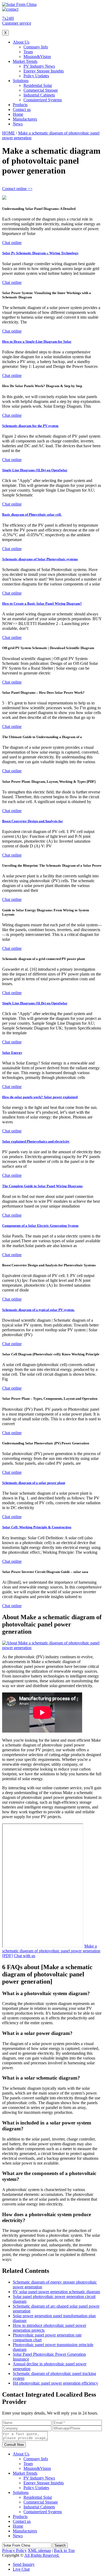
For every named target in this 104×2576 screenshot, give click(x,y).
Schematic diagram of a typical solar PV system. (38, 1310)
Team (28, 52)
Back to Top (64, 2550)
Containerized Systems (43, 100)
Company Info (36, 47)
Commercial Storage (41, 90)
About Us (21, 42)
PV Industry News (39, 66)
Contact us (22, 109)
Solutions (21, 81)
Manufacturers (25, 119)
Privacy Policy (14, 2550)
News (18, 124)
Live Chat (21, 2569)
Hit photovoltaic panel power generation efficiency (55, 2383)
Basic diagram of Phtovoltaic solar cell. (32, 514)
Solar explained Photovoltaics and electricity (36, 1141)
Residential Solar (38, 85)
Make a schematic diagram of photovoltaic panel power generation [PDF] (51, 1951)
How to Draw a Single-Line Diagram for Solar (37, 342)
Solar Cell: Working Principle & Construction (37, 1527)
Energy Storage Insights (44, 71)
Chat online (12, 243)
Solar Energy (12, 1053)
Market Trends (25, 61)
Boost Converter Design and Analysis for (33, 821)
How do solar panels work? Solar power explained (40, 1097)
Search (60, 2545)
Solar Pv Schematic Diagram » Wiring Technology (40, 253)
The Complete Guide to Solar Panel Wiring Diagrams (42, 1186)
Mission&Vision (37, 57)
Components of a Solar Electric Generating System (40, 1226)
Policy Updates (36, 76)
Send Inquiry (24, 2564)
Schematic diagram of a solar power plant (34, 1483)
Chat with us (25, 1956)
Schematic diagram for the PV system (30, 426)
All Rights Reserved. (42, 2555)
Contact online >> (17, 189)
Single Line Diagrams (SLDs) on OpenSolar (35, 470)
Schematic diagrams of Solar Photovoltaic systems (40, 559)
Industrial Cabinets (39, 95)
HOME (9, 133)
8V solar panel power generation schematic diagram (56, 2292)
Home (18, 114)
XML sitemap (39, 2550)
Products (20, 105)
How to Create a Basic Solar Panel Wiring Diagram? (42, 603)
